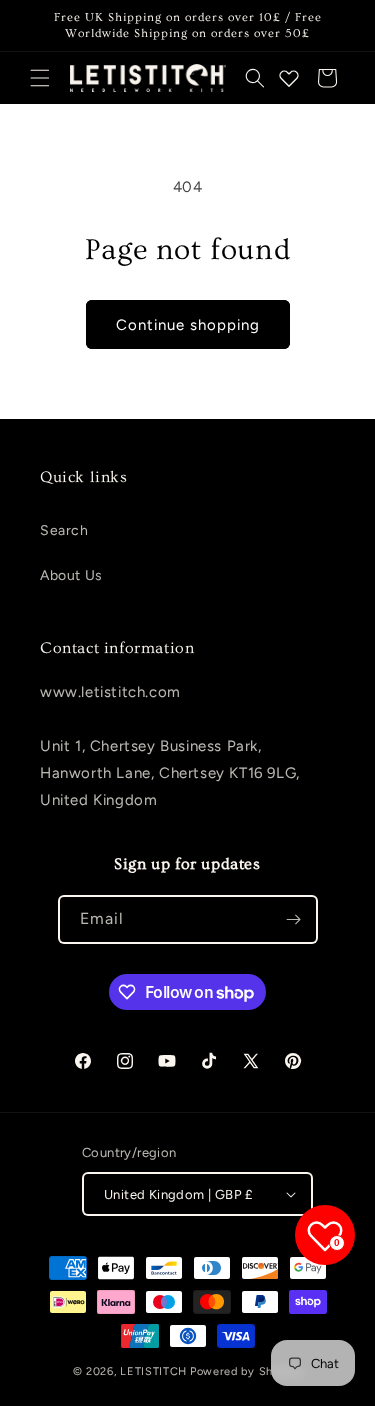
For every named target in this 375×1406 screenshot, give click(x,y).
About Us (71, 575)
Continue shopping (188, 325)
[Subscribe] (294, 919)
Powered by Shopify (246, 1371)
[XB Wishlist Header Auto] (289, 78)
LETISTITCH (153, 1371)
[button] (40, 78)
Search (64, 530)
